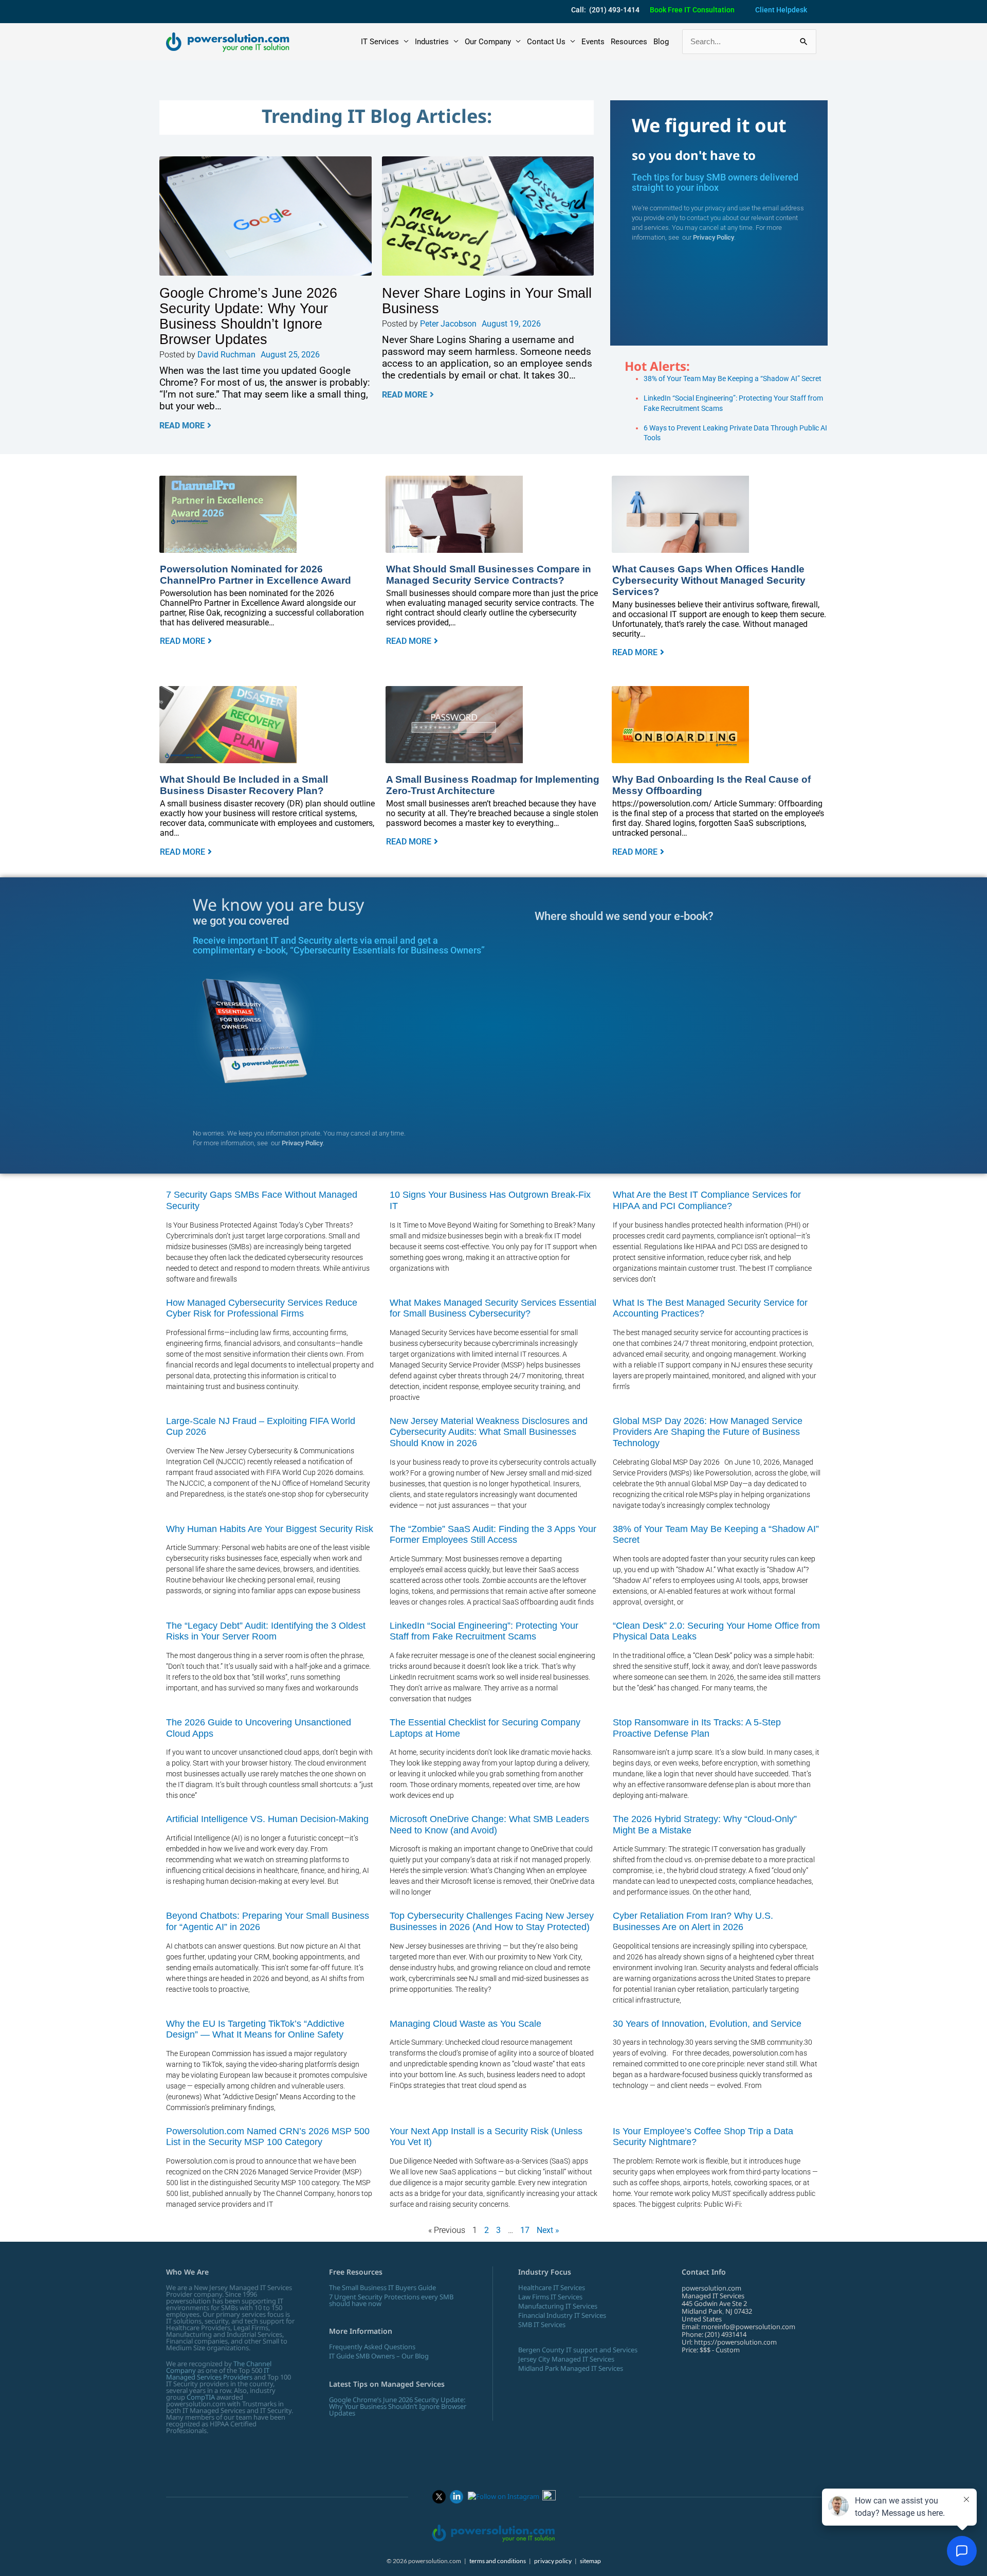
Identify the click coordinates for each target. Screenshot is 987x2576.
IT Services (380, 42)
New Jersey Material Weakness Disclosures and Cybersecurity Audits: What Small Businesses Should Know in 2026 (489, 1432)
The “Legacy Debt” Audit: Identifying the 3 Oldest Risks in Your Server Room (266, 1631)
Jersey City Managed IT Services (566, 2359)
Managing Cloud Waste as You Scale (465, 2024)
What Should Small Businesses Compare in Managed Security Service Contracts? (489, 574)
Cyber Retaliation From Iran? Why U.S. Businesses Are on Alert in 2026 (693, 1921)
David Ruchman (226, 355)
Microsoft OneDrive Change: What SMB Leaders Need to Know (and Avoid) (489, 1825)
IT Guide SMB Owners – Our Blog (379, 2356)
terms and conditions (498, 2561)
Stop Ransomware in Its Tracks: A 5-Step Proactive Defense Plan (697, 1728)
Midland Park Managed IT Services (571, 2368)
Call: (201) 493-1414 (605, 10)
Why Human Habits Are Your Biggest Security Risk (270, 1529)
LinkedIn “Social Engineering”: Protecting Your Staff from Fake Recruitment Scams (484, 1631)
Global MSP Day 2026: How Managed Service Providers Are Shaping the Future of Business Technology (708, 1432)
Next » (548, 2230)
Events (593, 42)
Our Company (488, 42)
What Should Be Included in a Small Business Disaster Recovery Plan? (244, 785)
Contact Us (546, 42)
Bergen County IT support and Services (578, 2350)
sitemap (590, 2561)
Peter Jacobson (448, 324)
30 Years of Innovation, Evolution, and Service (707, 2024)
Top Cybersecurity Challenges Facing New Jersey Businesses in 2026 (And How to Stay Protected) (492, 1921)
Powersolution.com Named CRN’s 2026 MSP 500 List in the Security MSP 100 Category (268, 2137)
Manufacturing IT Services (558, 2306)
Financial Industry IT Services (562, 2315)
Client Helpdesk (781, 10)
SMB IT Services (542, 2325)
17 (525, 2230)
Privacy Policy (714, 237)
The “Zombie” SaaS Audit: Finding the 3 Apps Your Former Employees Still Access (493, 1535)
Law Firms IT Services (550, 2297)
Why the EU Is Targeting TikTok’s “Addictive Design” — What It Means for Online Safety (255, 2029)
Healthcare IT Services (552, 2287)
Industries (432, 42)
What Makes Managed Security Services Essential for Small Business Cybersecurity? (493, 1308)
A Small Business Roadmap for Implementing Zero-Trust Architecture (493, 785)
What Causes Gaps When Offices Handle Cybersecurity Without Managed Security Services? (709, 580)
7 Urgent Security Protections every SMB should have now (391, 2300)
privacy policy (553, 2561)
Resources (629, 42)
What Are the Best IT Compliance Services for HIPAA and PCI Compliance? (707, 1200)
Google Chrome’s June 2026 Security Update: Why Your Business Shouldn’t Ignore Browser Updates (248, 316)
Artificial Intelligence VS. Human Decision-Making (267, 1819)
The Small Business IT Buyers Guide (382, 2287)
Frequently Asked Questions (372, 2347)
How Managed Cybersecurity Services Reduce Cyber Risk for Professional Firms (262, 1308)
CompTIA (201, 2397)
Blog (661, 42)
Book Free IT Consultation (692, 10)
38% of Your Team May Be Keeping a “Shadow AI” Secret (733, 379)
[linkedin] (456, 2496)
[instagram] (504, 2496)
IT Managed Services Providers (218, 2374)
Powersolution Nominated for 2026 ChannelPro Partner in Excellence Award (255, 574)
